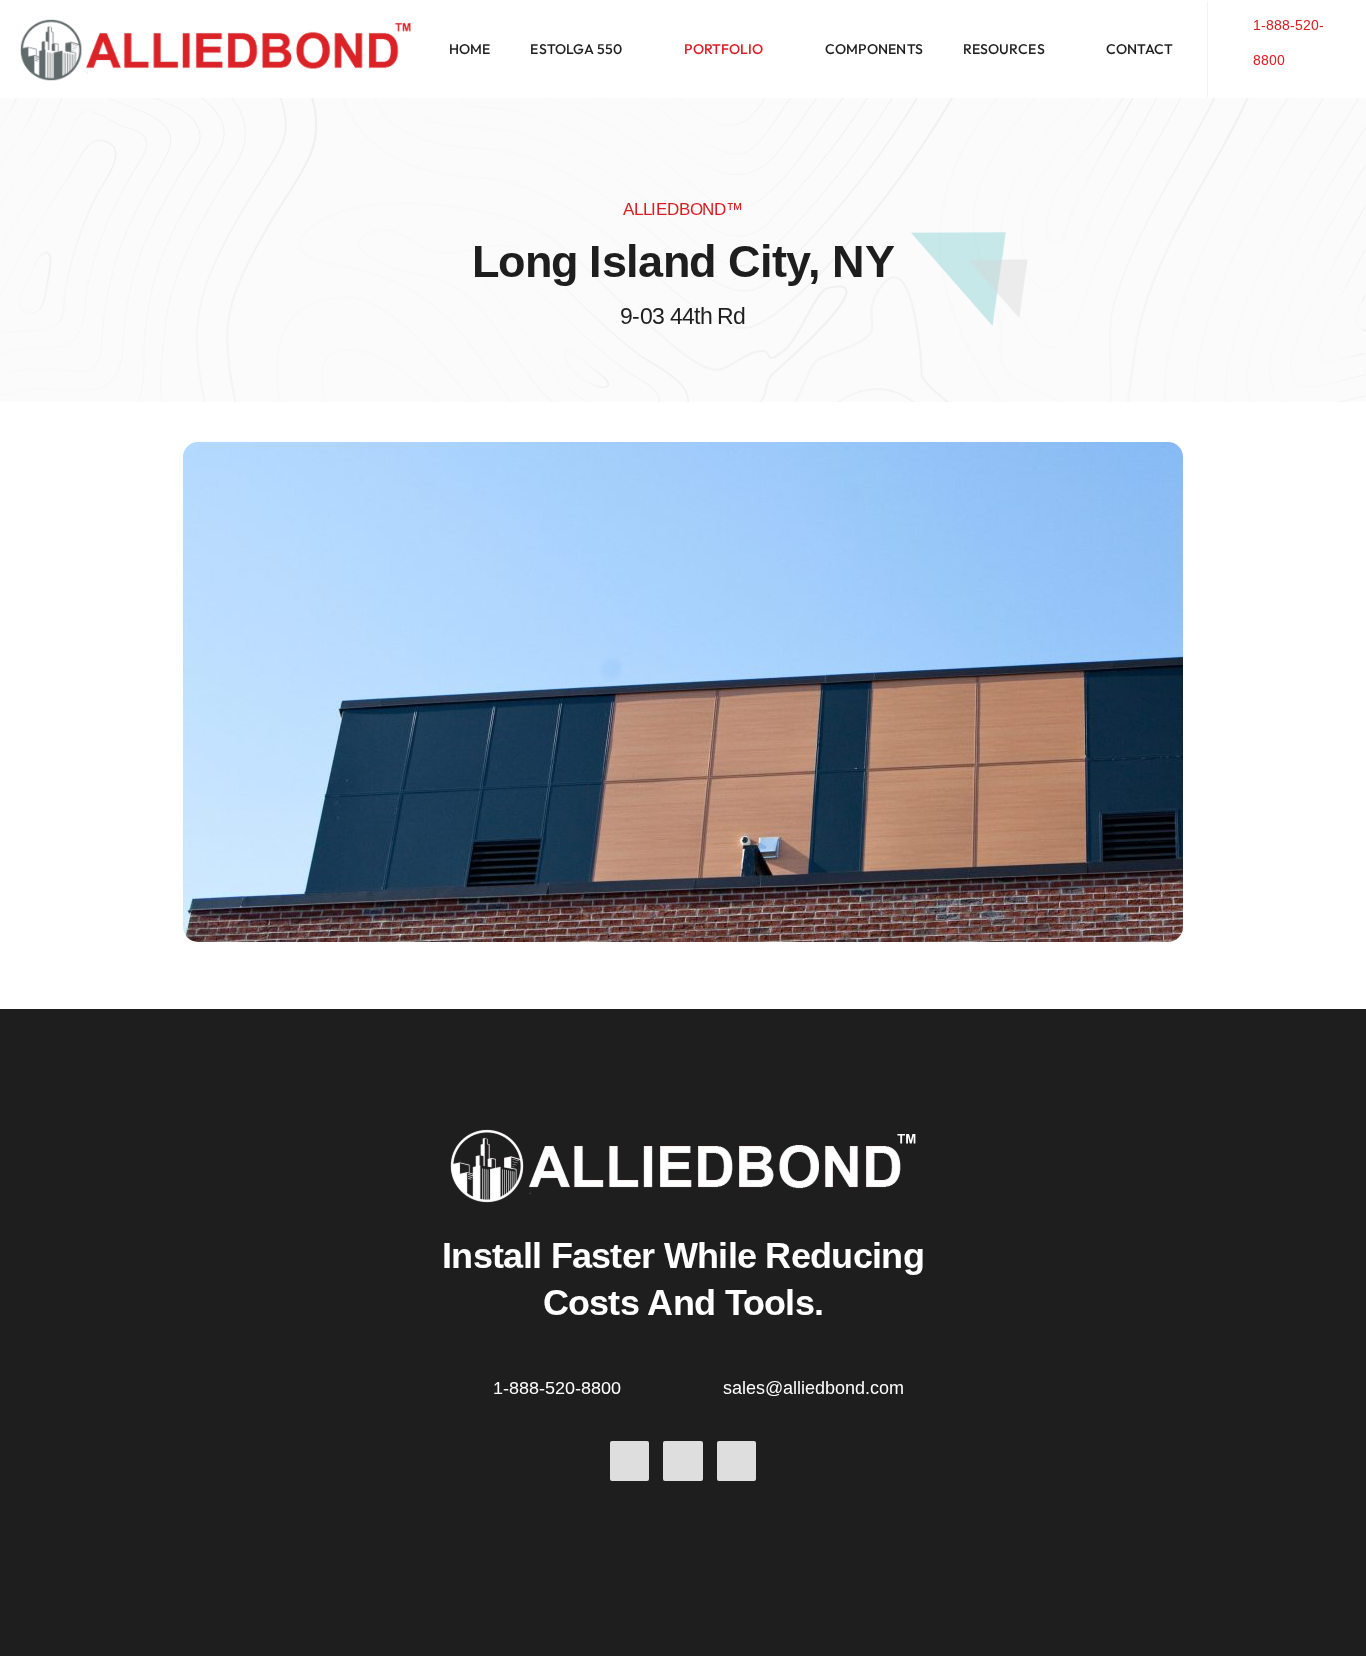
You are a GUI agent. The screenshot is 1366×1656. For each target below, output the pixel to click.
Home (469, 49)
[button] (586, 49)
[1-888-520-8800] (1240, 39)
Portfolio (724, 49)
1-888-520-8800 (557, 1388)
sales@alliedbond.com (813, 1388)
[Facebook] (630, 1461)
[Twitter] (683, 1461)
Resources (1004, 49)
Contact (1140, 49)
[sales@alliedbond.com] (708, 1385)
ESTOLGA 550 (576, 49)
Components (874, 49)
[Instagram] (737, 1461)
